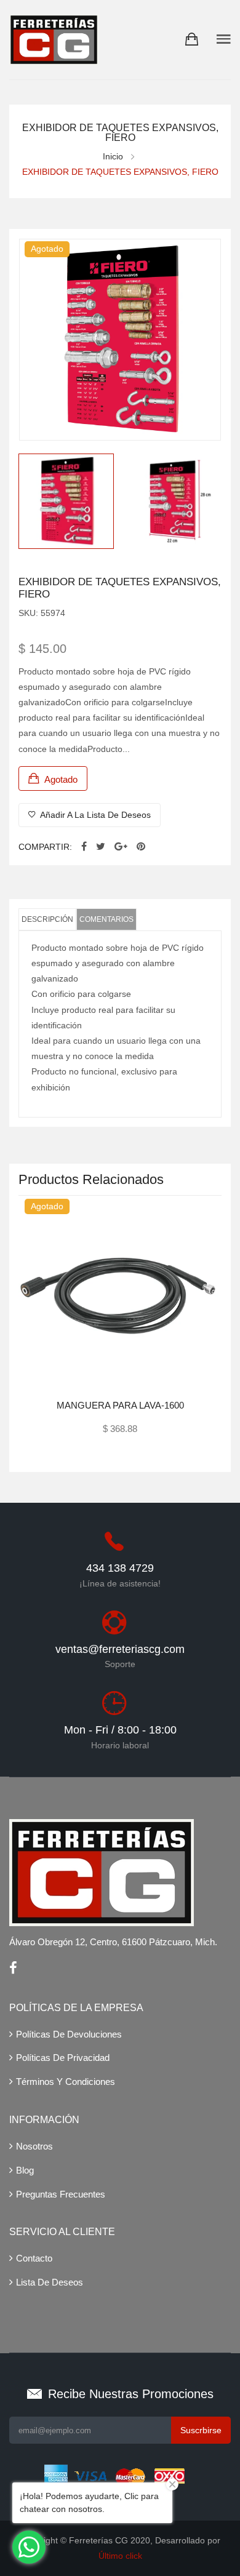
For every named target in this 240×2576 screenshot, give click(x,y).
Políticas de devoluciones (69, 2034)
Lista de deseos (50, 2282)
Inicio (113, 156)
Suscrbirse (201, 2430)
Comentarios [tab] (106, 919)
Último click (120, 2556)
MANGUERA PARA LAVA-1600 (120, 1405)
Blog (25, 2170)
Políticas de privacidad (63, 2058)
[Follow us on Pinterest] (141, 847)
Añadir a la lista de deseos (94, 815)
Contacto (34, 2258)
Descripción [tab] (47, 919)
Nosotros (34, 2146)
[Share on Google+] (121, 847)
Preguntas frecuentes (61, 2194)
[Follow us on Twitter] (101, 847)
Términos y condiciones (66, 2082)
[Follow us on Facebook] (84, 847)
